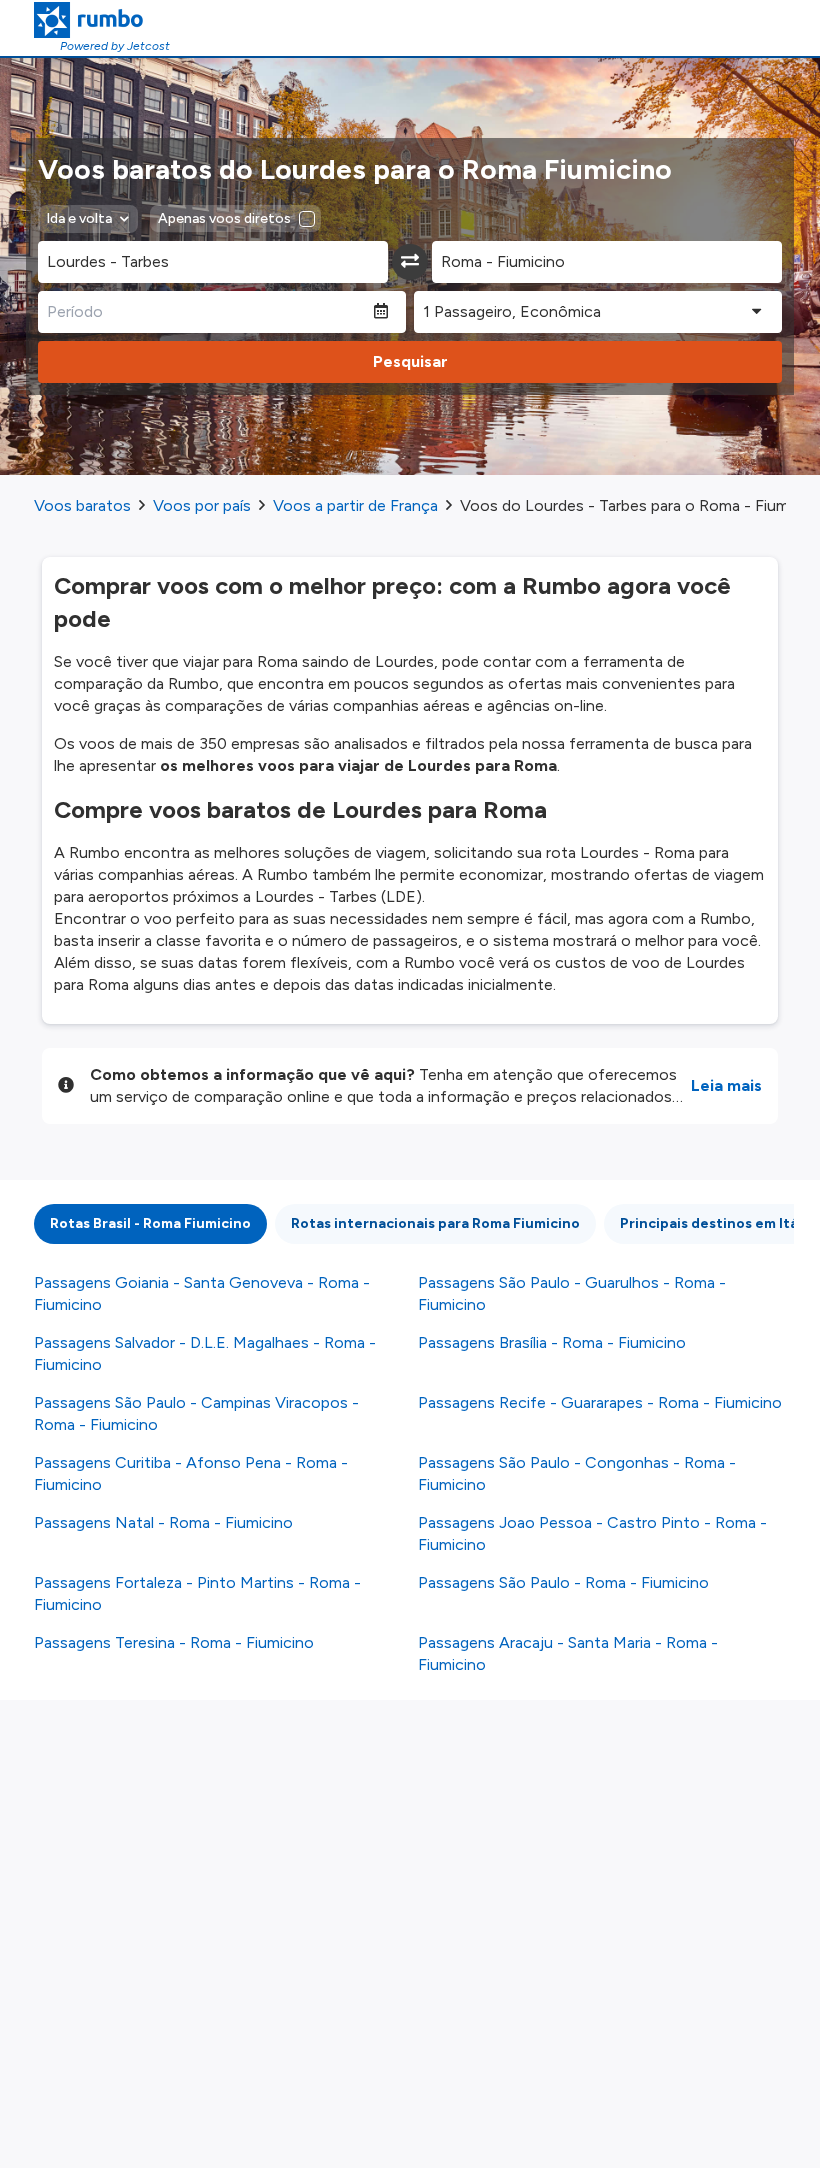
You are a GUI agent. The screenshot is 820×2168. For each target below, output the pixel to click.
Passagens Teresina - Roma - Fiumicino (174, 1642)
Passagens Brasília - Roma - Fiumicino (552, 1342)
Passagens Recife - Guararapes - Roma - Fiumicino (600, 1402)
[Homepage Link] (102, 20)
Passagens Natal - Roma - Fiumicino (163, 1522)
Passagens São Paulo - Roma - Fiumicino (563, 1582)
